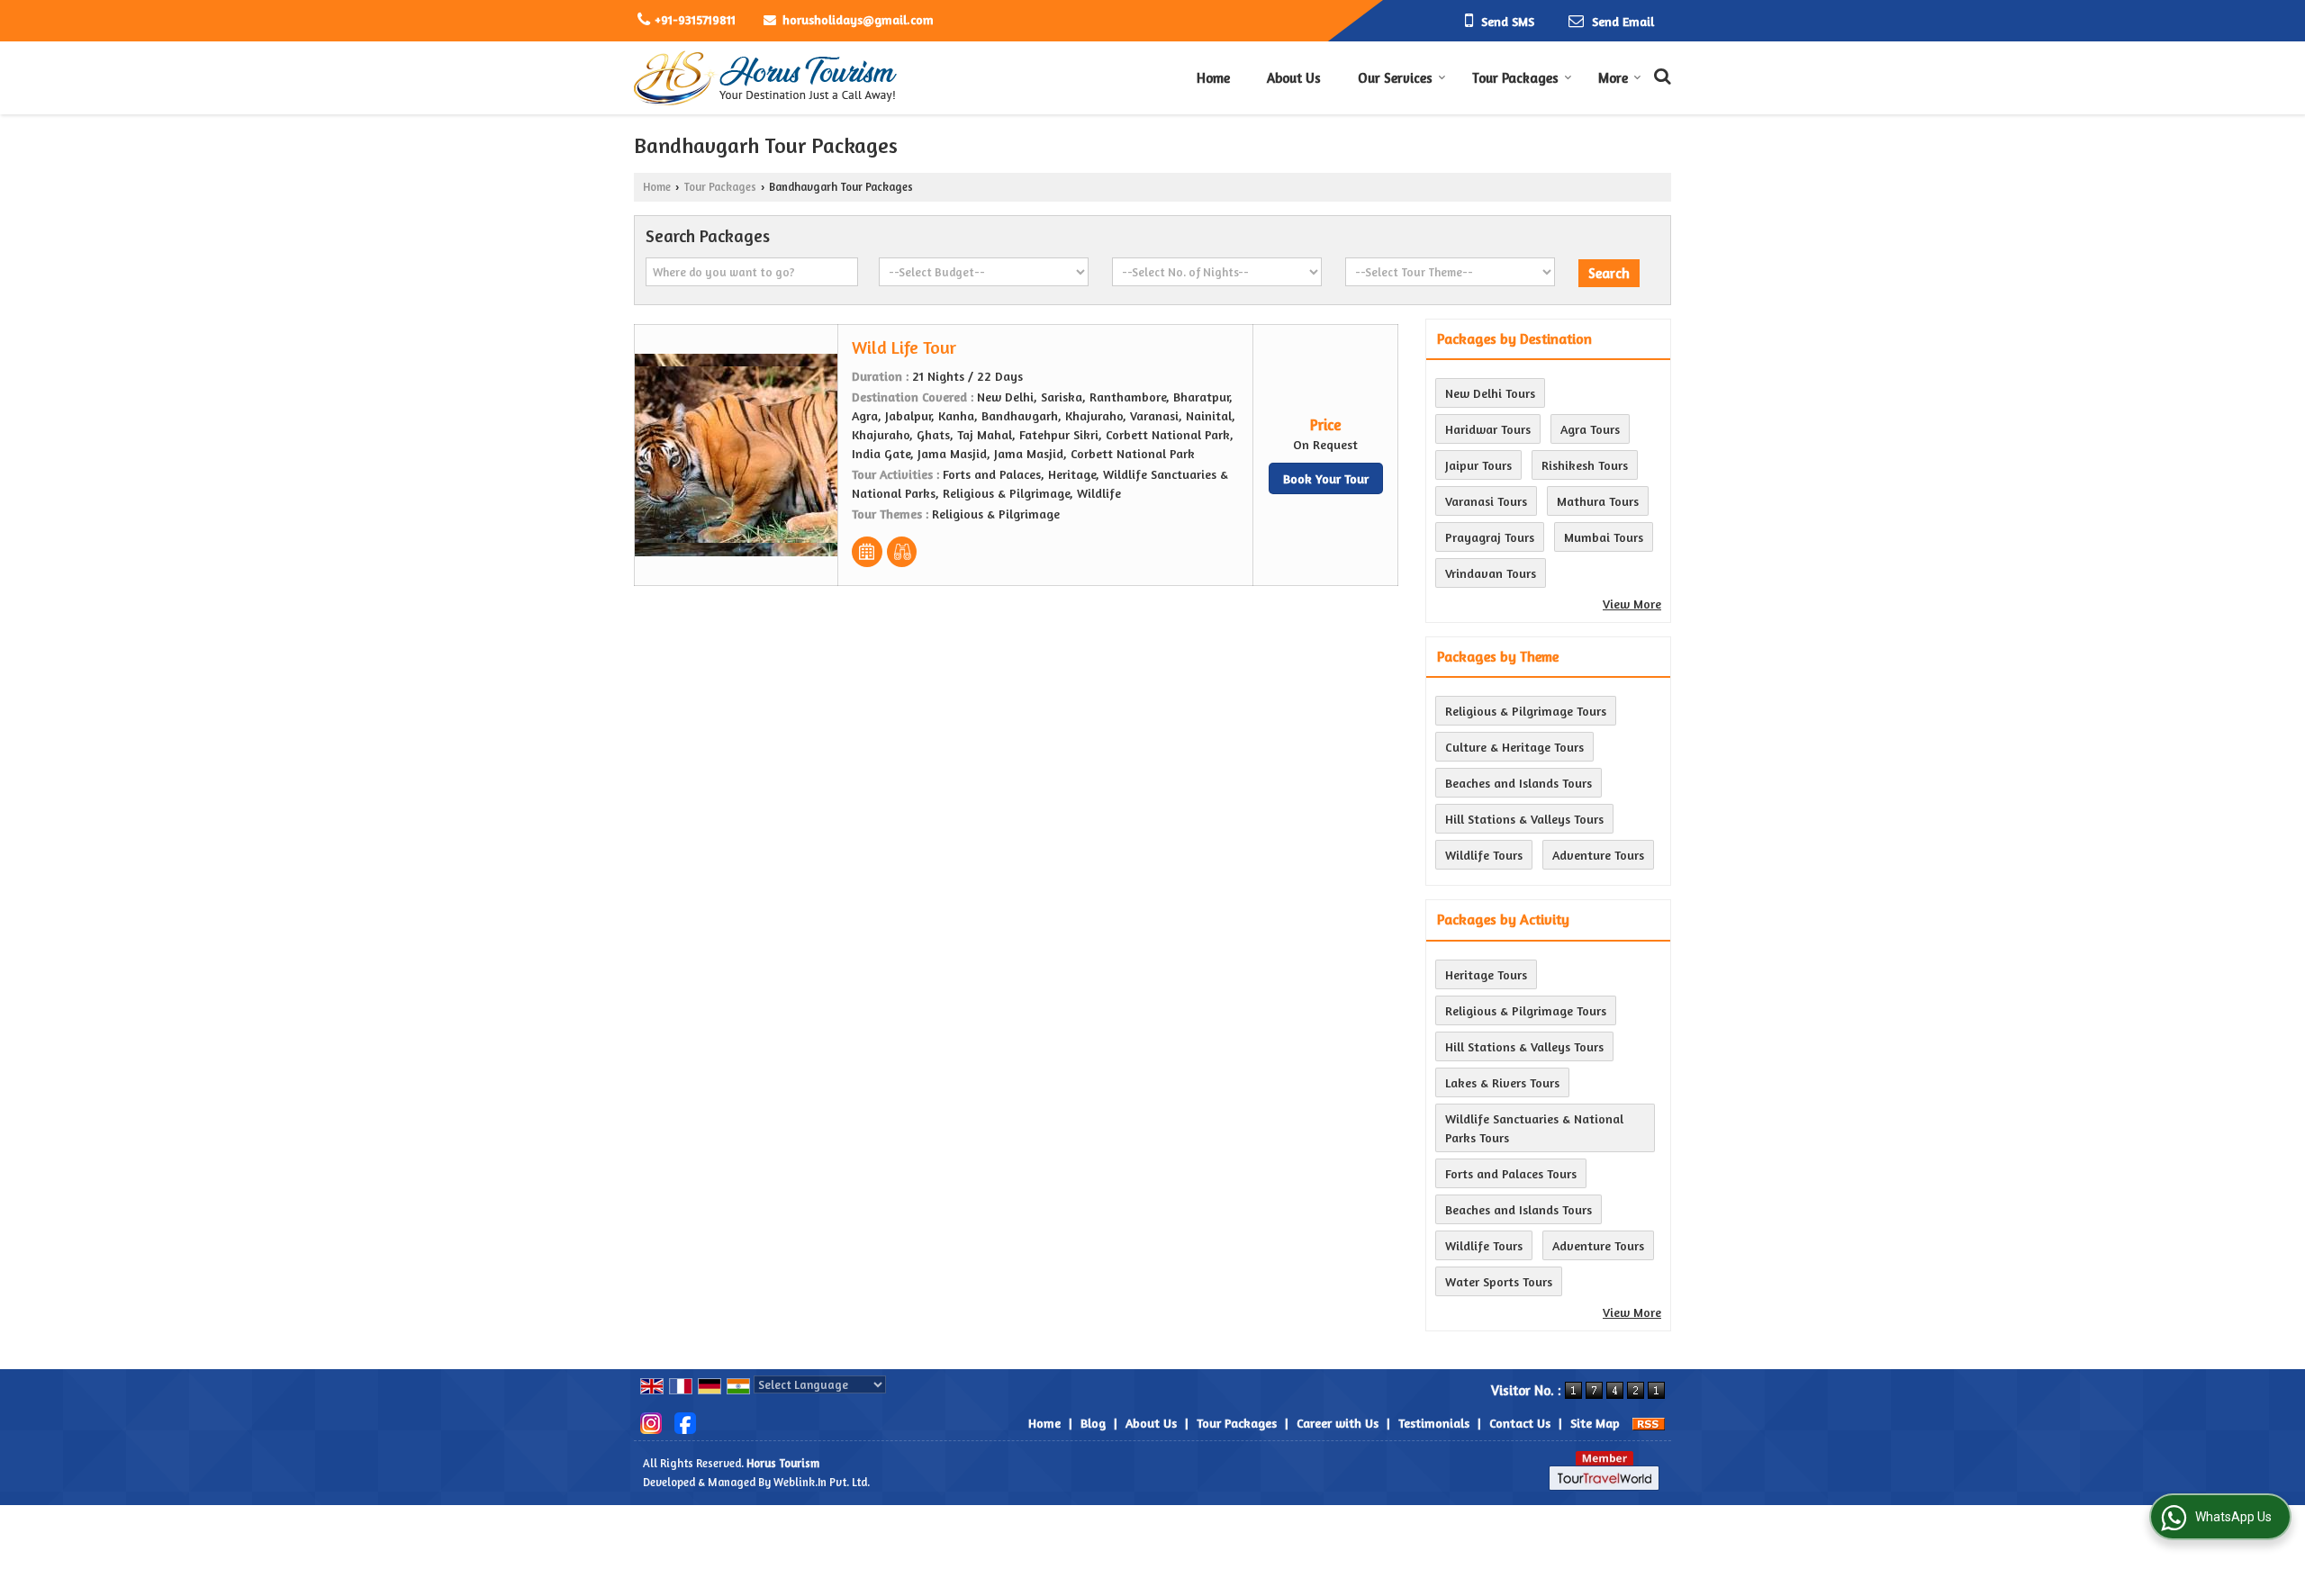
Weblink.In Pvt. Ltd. (822, 1482)
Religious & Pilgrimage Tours (1526, 711)
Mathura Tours (1598, 501)
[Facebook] (685, 1421)
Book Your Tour (1326, 478)
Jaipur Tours (1478, 465)
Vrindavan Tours (1491, 573)
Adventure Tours (1598, 855)
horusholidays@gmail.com (858, 19)
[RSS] (1649, 1423)
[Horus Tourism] (766, 78)
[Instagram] (651, 1421)
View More (1632, 604)
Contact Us (1520, 1423)
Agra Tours (1590, 429)
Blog (1093, 1423)
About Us (1294, 78)
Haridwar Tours (1488, 429)
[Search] (1660, 74)
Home (1213, 78)
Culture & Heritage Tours (1514, 747)
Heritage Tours (1486, 974)
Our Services (1395, 78)
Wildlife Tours (1484, 855)
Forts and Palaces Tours (1511, 1173)
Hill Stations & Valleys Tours (1524, 819)
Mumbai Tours (1604, 537)
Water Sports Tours (1499, 1281)
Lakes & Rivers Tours (1502, 1082)
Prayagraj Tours (1490, 537)
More (1613, 78)
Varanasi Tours (1486, 501)
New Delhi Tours (1490, 393)
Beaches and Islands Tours (1519, 783)
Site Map (1595, 1423)
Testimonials (1434, 1423)
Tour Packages (1515, 78)
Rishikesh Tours (1585, 465)
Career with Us (1338, 1423)
